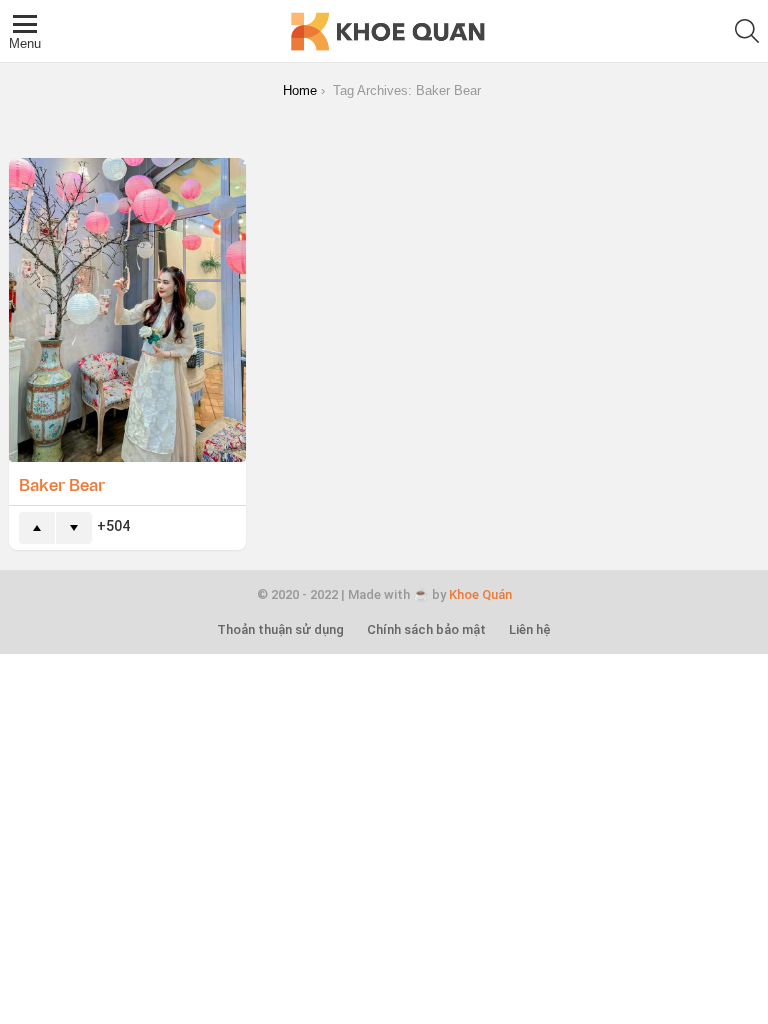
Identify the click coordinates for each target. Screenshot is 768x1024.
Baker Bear (62, 484)
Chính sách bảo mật (426, 629)
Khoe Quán (480, 594)
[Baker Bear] (127, 310)
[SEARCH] (747, 31)
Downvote (74, 528)
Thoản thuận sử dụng (280, 629)
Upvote (37, 528)
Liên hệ (530, 629)
